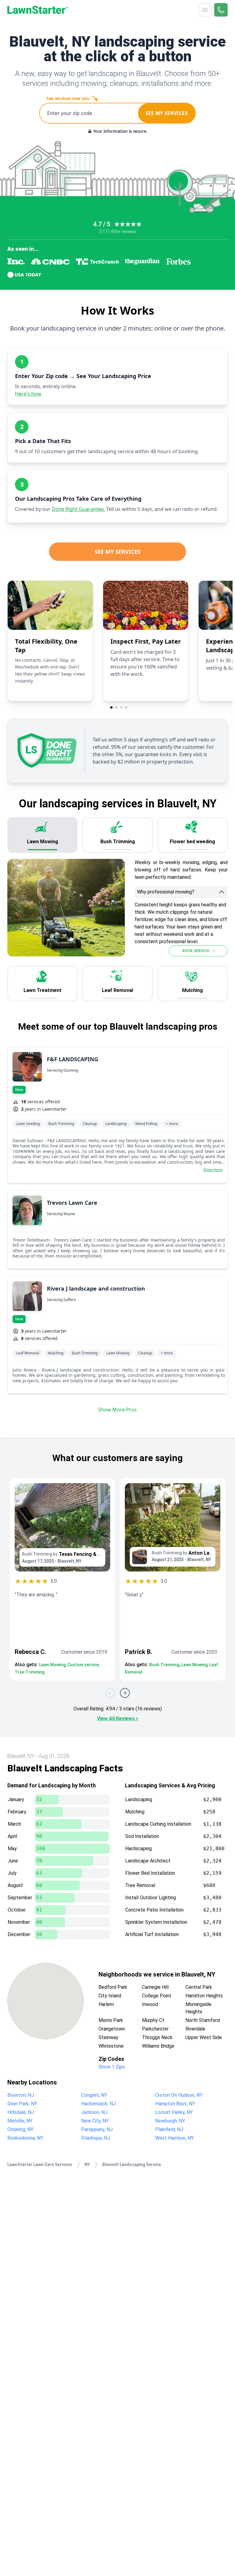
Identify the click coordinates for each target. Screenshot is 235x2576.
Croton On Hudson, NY (179, 2095)
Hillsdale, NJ (21, 2112)
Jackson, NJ (94, 2112)
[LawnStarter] (38, 10)
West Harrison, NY (174, 2138)
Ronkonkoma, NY (25, 2138)
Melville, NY (20, 2121)
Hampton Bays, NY (175, 2104)
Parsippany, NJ (97, 2129)
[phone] (221, 10)
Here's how (28, 394)
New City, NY (95, 2121)
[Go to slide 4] (126, 707)
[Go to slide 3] (121, 707)
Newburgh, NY (170, 2121)
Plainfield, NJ (169, 2129)
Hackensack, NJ (98, 2104)
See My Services (117, 552)
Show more (213, 1170)
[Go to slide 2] (116, 707)
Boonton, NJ (21, 2095)
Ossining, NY (20, 2129)
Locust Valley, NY (174, 2112)
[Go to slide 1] (111, 707)
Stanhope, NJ (96, 2138)
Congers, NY (94, 2095)
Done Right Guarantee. (78, 509)
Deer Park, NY (22, 2104)
